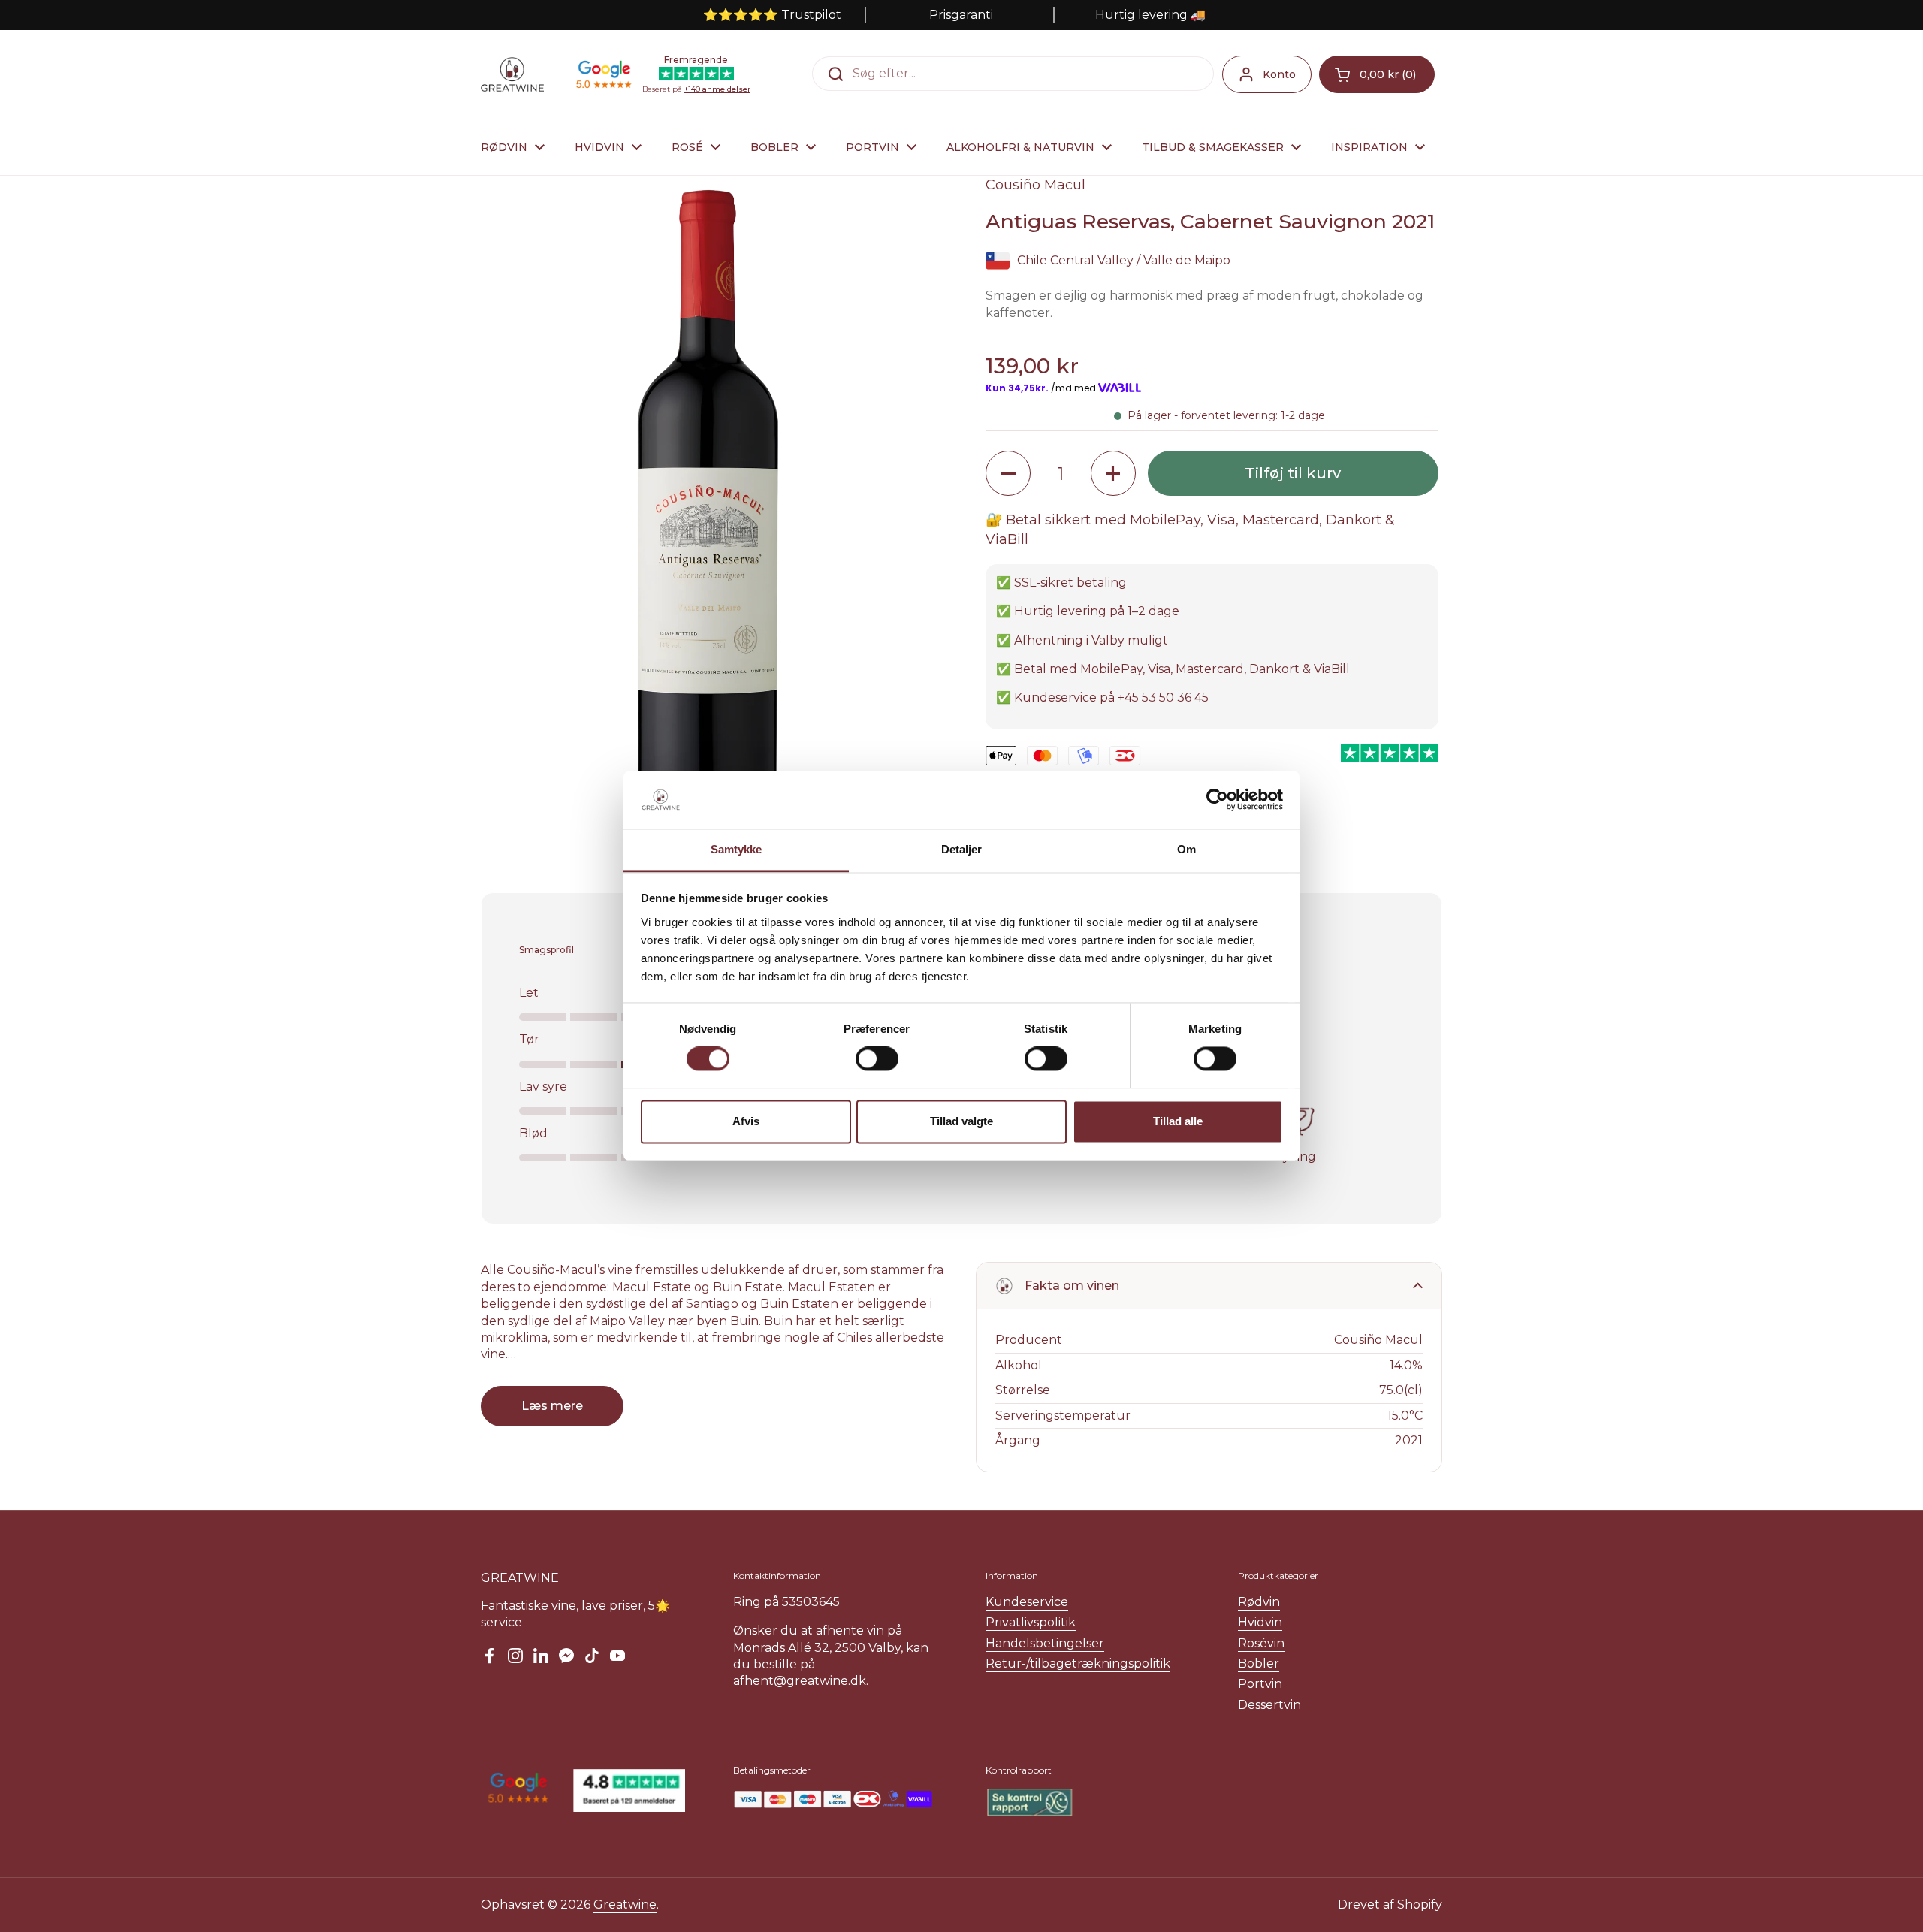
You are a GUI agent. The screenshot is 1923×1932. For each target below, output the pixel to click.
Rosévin (1261, 1643)
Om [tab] (1186, 849)
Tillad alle (1178, 1121)
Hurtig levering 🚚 (1150, 15)
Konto (1279, 74)
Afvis (746, 1121)
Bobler (1259, 1663)
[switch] (877, 1059)
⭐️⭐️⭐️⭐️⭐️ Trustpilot (772, 15)
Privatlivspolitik (1031, 1622)
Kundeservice (1027, 1602)
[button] (1377, 74)
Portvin (1260, 1684)
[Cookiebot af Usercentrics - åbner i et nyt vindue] (1217, 800)
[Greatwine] (512, 74)
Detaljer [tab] (962, 849)
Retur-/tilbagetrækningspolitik (1078, 1663)
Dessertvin (1269, 1705)
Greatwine (625, 1905)
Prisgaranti (961, 15)
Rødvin (1259, 1602)
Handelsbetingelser (1045, 1643)
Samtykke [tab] (737, 849)
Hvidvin (1260, 1622)
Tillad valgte (961, 1121)
